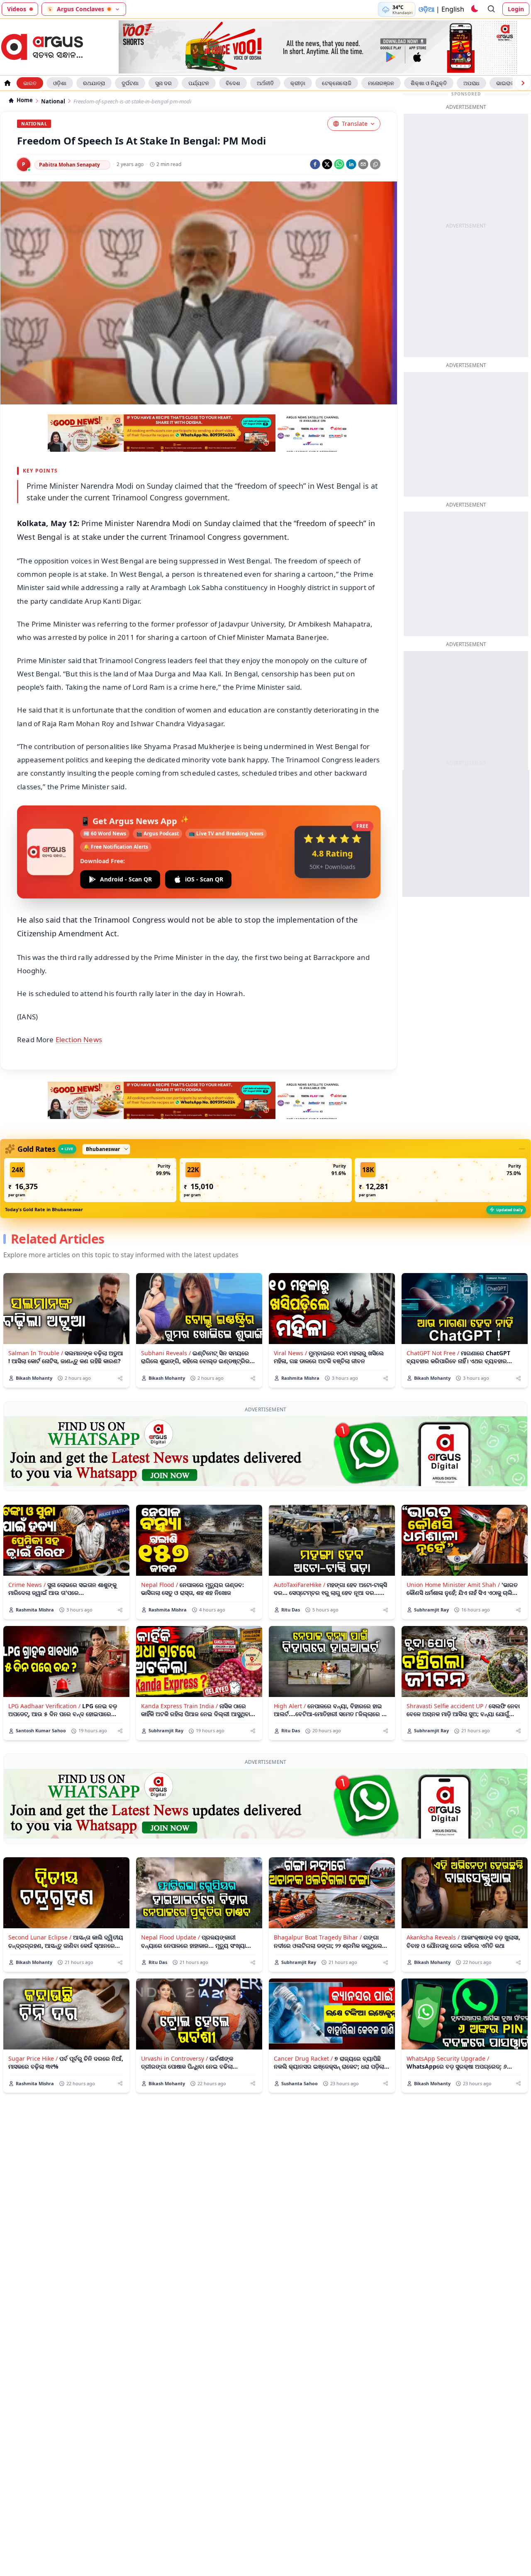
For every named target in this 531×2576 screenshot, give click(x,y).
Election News (79, 1039)
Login (516, 9)
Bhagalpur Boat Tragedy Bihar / (318, 1937)
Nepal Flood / (160, 1585)
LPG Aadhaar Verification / (44, 1706)
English (453, 9)
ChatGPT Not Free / (433, 1353)
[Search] (492, 9)
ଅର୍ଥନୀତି (265, 83)
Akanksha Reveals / (433, 1937)
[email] (363, 164)
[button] (90, 1180)
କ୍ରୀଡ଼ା (298, 83)
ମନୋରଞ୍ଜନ (381, 83)
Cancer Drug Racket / (303, 2058)
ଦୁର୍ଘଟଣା (130, 83)
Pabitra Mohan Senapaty (69, 165)
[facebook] (315, 164)
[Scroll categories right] (523, 83)
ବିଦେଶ (233, 83)
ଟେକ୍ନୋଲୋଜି (337, 83)
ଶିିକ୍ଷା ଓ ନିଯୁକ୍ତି (429, 83)
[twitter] (327, 164)
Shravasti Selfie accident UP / (447, 1706)
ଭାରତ (30, 83)
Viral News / (290, 1353)
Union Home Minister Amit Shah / (453, 1585)
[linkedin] (351, 164)
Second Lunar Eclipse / (40, 1937)
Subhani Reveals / (166, 1353)
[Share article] (120, 1378)
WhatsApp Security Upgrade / (448, 2058)
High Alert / (290, 1706)
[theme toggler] (474, 9)
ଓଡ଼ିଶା (60, 83)
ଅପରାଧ (471, 83)
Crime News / (27, 1585)
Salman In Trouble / (36, 1353)
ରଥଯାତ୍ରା (94, 83)
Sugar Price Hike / (33, 2058)
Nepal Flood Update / (171, 1937)
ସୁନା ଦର (163, 83)
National (53, 102)
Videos (17, 9)
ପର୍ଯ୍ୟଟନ (199, 83)
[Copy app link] (375, 164)
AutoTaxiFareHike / (300, 1585)
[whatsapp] (339, 164)
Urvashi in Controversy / (174, 2058)
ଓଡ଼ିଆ (426, 9)
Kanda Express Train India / (179, 1706)
